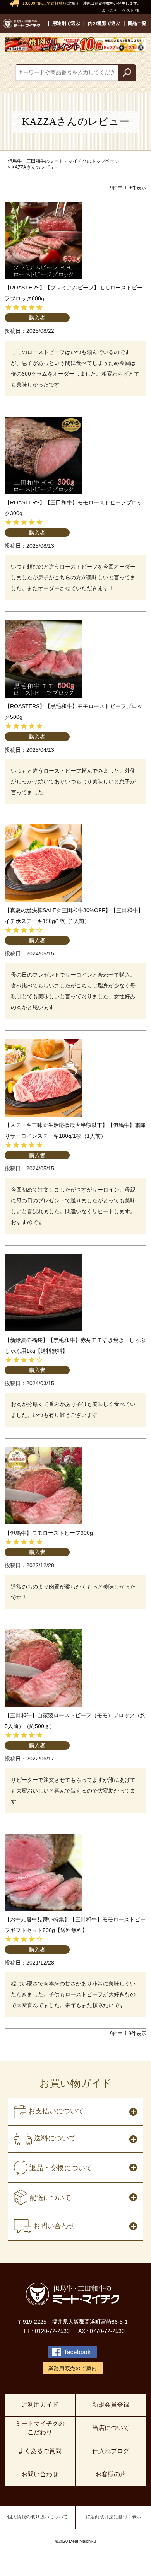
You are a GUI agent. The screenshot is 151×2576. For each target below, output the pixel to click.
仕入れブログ (111, 2451)
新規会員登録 (111, 2405)
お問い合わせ (40, 2474)
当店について (111, 2428)
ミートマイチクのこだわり (40, 2428)
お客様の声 (111, 2474)
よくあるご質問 (40, 2451)
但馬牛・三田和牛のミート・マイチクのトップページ (63, 161)
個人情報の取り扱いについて (38, 2517)
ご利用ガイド (40, 2405)
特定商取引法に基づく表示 (113, 2517)
